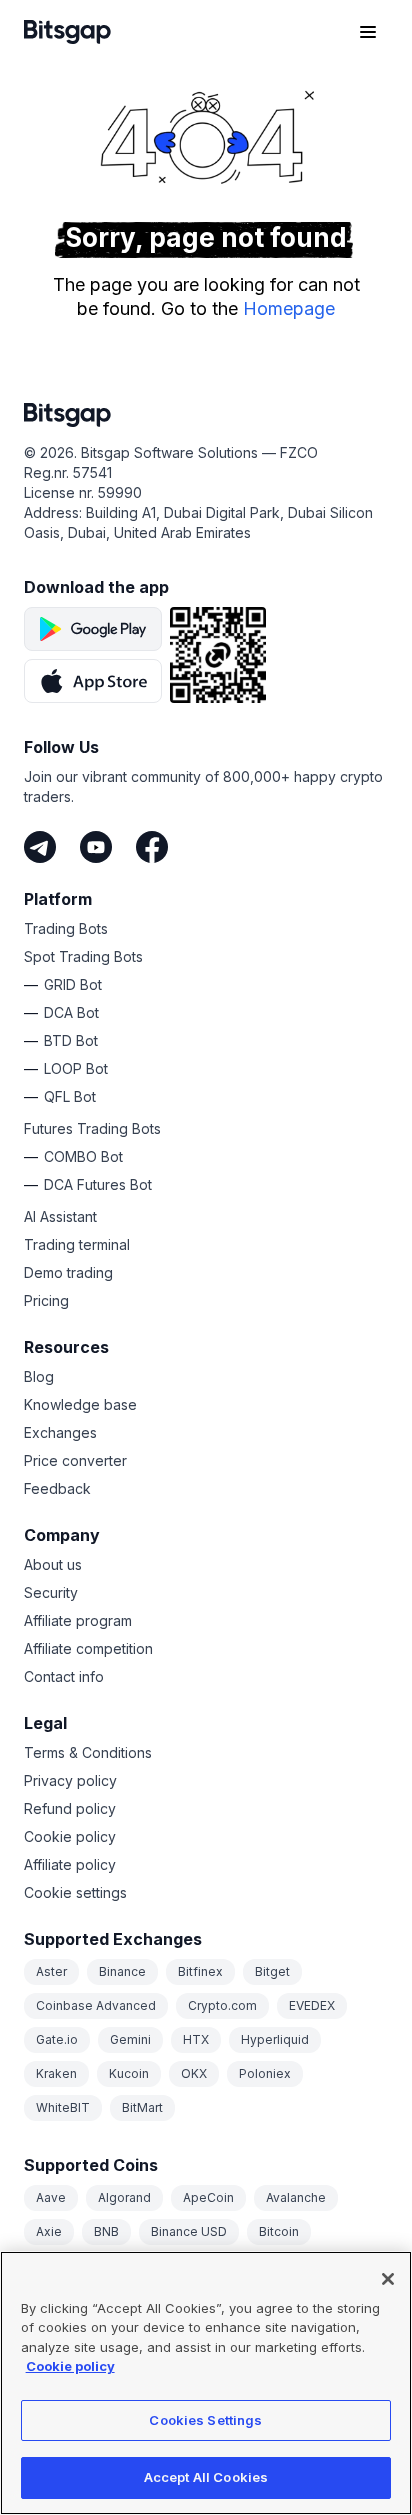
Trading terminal (77, 1244)
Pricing (46, 1300)
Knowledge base (80, 1404)
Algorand (124, 2197)
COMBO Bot (83, 1156)
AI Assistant (60, 1216)
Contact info (64, 1676)
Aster (51, 1971)
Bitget (272, 1971)
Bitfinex (200, 1971)
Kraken (56, 2073)
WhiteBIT (63, 2107)
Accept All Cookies (206, 2477)
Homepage (289, 308)
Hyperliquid (275, 2039)
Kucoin (129, 2073)
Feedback (57, 1488)
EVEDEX (312, 2005)
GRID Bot (73, 984)
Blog (39, 1376)
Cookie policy (70, 1836)
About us (53, 1564)
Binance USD (189, 2231)
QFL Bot (70, 1096)
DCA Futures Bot (98, 1184)
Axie (49, 2231)
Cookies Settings (205, 2420)
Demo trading (68, 1272)
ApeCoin (208, 2197)
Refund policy (70, 1808)
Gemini (130, 2039)
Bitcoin (279, 2231)
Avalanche (296, 2197)
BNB (106, 2231)
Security (51, 1592)
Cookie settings (75, 1892)
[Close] (388, 2279)
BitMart (142, 2107)
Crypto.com (222, 2005)
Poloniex (265, 2073)
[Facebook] (152, 847)
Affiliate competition (88, 1648)
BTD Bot (71, 1040)
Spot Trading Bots (83, 956)
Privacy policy (70, 1780)
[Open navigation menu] (368, 32)
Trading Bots (66, 928)
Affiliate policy (70, 1864)
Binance (122, 1971)
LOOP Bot (76, 1068)
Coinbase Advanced (96, 2005)
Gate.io (57, 2039)
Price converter (75, 1460)
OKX (194, 2073)
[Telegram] (40, 847)
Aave (51, 2197)
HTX (196, 2039)
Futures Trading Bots (92, 1128)
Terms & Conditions (88, 1752)
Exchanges (60, 1432)
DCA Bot (71, 1012)
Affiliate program (78, 1620)
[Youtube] (96, 847)
